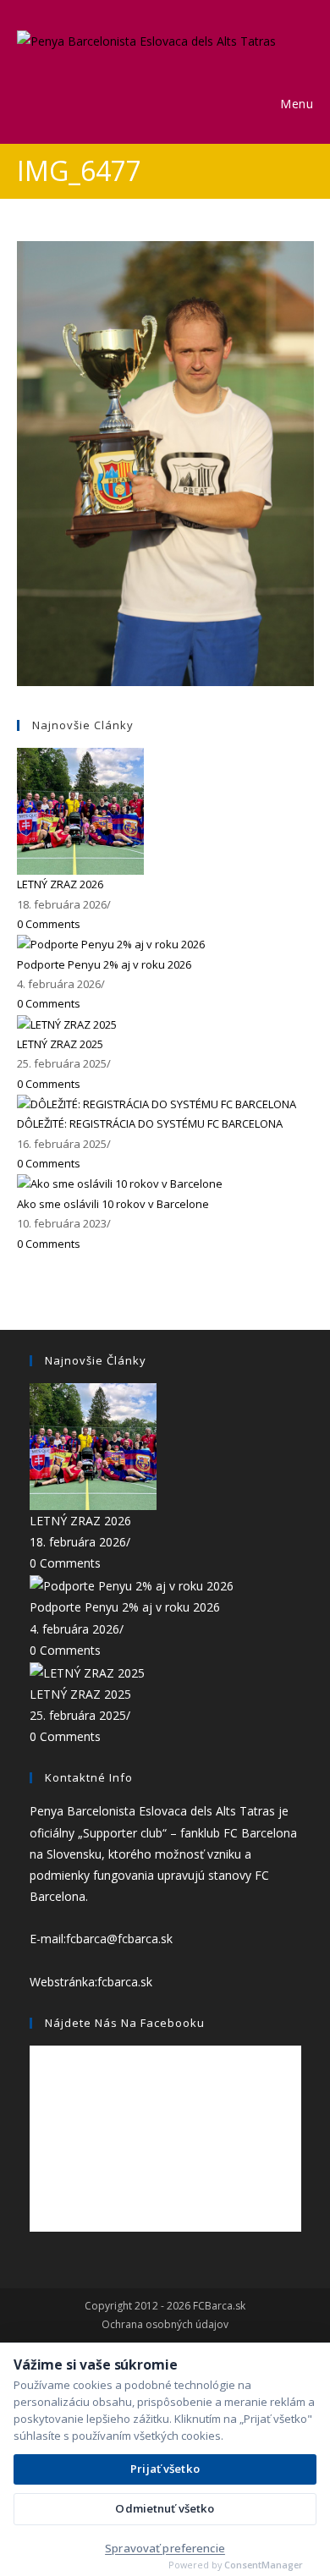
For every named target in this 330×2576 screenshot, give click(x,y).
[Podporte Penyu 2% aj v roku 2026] (111, 943)
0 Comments (49, 924)
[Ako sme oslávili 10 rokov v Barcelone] (120, 1184)
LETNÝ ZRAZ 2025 (60, 1044)
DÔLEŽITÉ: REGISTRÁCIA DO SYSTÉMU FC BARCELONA (150, 1123)
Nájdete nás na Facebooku (125, 2023)
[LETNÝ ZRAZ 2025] (67, 1024)
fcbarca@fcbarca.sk (119, 1939)
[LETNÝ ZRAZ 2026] (80, 810)
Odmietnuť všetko (165, 2508)
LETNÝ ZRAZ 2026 (60, 884)
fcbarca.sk (125, 1982)
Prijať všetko (165, 2469)
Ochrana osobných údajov (165, 2325)
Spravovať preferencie (165, 2548)
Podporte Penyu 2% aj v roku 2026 (104, 964)
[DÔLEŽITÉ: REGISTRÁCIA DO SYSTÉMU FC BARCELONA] (157, 1103)
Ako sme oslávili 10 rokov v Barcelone (113, 1204)
